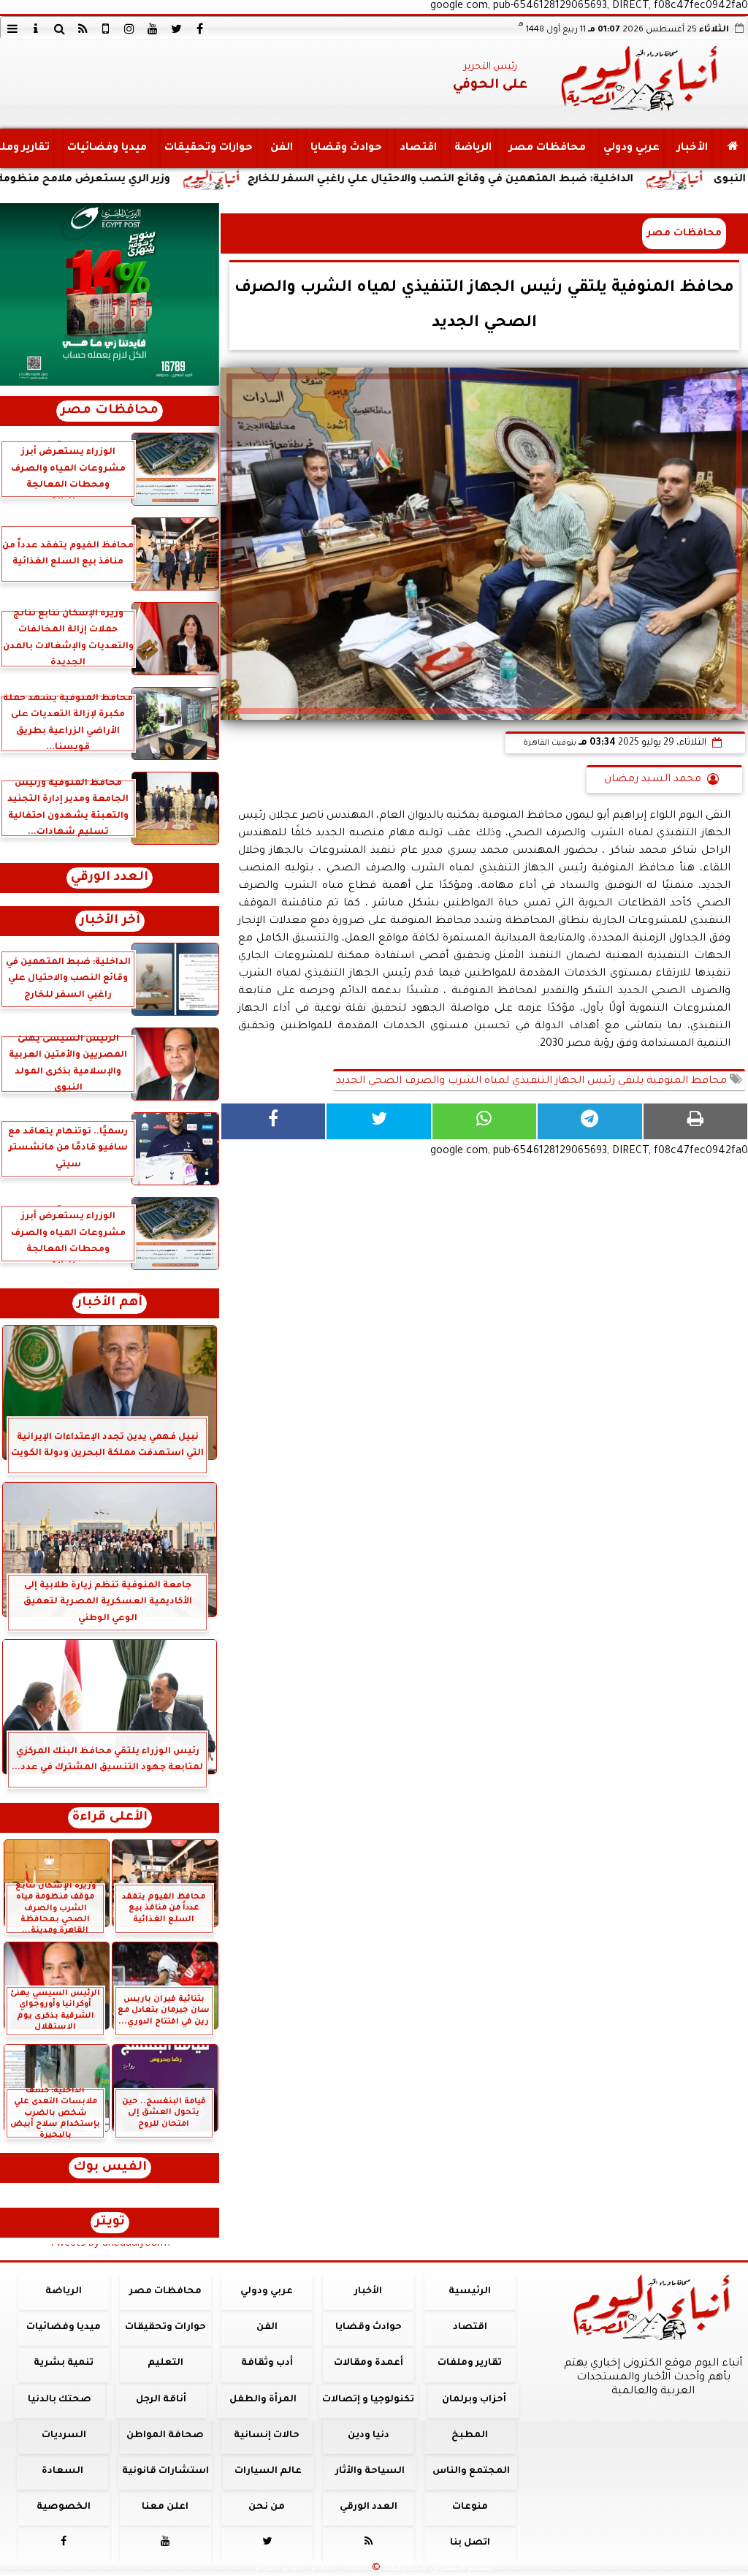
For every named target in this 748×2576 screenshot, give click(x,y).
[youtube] (153, 29)
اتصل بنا (470, 2543)
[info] (36, 29)
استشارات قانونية (165, 2471)
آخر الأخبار (110, 921)
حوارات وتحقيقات (209, 148)
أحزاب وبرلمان (474, 2400)
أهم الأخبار (110, 1303)
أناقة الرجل (161, 2400)
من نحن (267, 2507)
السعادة (62, 2471)
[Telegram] (589, 1121)
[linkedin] (129, 29)
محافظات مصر (547, 148)
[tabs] (12, 29)
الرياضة (473, 148)
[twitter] (176, 29)
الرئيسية (470, 2292)
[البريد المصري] (110, 295)
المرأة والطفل (263, 2400)
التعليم (165, 2363)
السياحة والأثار (370, 2471)
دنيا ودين (369, 2436)
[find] (59, 29)
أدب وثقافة (267, 2363)
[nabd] (106, 29)
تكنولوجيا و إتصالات (368, 2400)
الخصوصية (64, 2507)
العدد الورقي (110, 878)
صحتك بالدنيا (60, 2400)
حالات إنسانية (267, 2436)
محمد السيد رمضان (653, 780)
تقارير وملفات (470, 2363)
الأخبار (692, 148)
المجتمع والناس (471, 2471)
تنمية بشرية (64, 2363)
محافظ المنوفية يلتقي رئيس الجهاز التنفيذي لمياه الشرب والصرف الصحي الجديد (533, 1082)
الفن (282, 148)
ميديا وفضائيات (107, 148)
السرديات (64, 2436)
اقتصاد (418, 148)
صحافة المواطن (165, 2436)
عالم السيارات (268, 2471)
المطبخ (470, 2436)
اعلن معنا (165, 2507)
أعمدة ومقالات (369, 2363)
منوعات (470, 2507)
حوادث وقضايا (346, 148)
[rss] (83, 29)
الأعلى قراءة (110, 1818)
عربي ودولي (631, 148)
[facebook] (199, 29)
